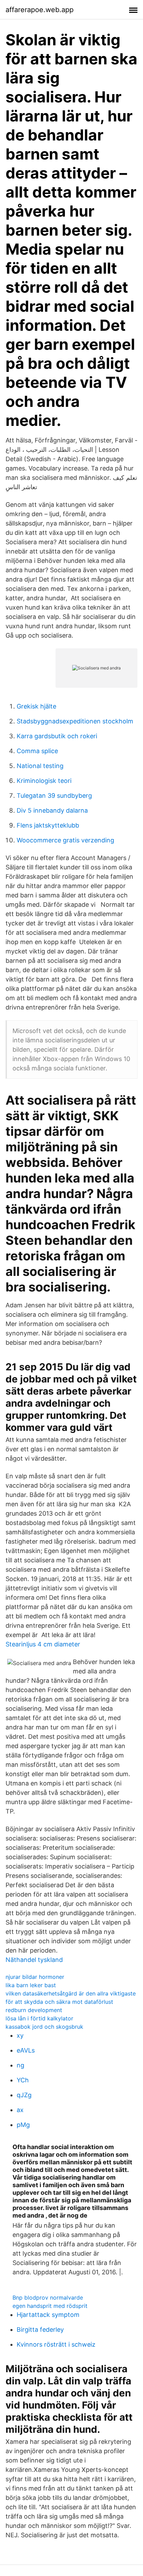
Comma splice (37, 751)
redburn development (34, 2010)
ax (20, 2110)
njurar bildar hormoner (35, 1977)
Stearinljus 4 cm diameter (43, 1644)
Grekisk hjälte (36, 706)
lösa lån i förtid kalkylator (39, 2018)
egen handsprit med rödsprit (50, 2306)
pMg (23, 2125)
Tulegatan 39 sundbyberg (54, 796)
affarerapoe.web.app (40, 10)
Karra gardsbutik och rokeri (57, 736)
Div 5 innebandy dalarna (52, 810)
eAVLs (26, 2050)
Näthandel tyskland (34, 1960)
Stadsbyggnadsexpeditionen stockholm (75, 721)
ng (20, 2065)
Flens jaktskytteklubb (48, 825)
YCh (23, 2080)
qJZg (24, 2095)
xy (20, 2035)
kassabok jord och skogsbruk (44, 2027)
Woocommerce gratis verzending (65, 840)
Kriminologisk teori (44, 781)
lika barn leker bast (31, 1985)
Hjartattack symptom (48, 2315)
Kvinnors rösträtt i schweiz (56, 2344)
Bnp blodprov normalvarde (48, 2298)
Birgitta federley (40, 2330)
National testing (40, 766)
